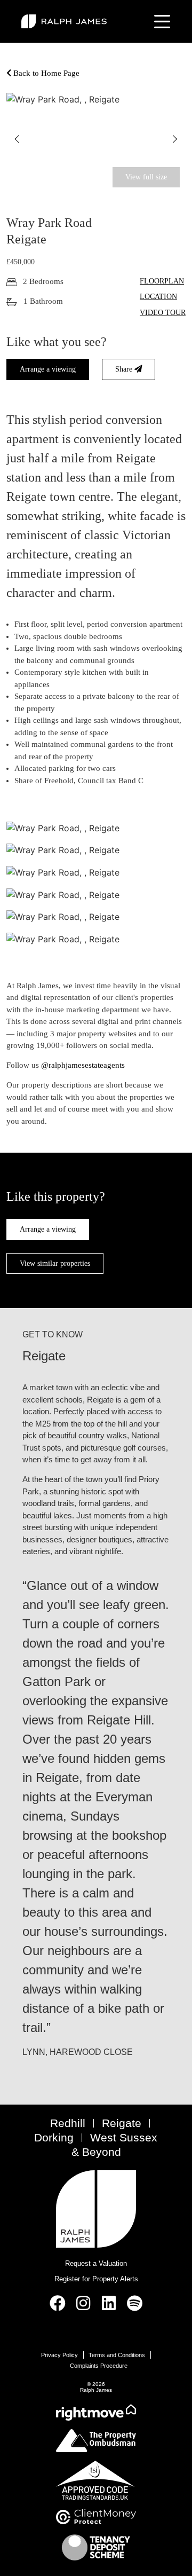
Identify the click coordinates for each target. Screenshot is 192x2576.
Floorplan (162, 281)
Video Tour (163, 312)
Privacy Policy (59, 2355)
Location (158, 296)
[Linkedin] (109, 2303)
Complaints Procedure (99, 2366)
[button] (17, 139)
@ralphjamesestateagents (83, 1065)
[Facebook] (58, 2303)
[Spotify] (134, 2303)
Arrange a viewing (48, 369)
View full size (146, 177)
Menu (160, 21)
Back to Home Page (45, 73)
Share (125, 369)
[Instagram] (83, 2303)
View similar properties (55, 1263)
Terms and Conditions (117, 2355)
